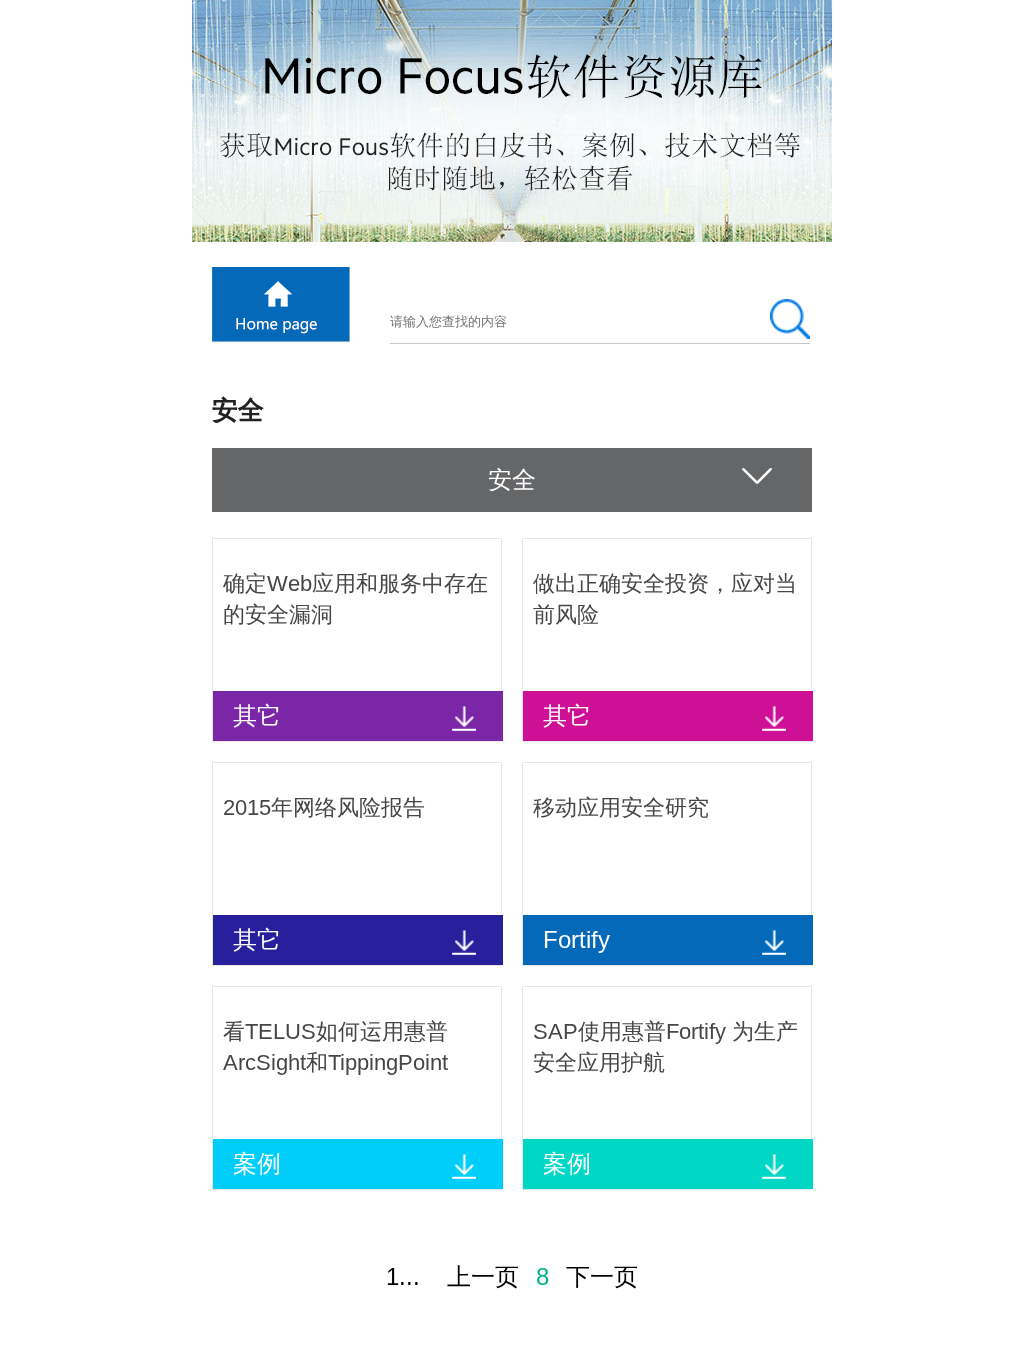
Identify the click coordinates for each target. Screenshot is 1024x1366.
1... (403, 1276)
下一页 (602, 1276)
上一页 (483, 1276)
